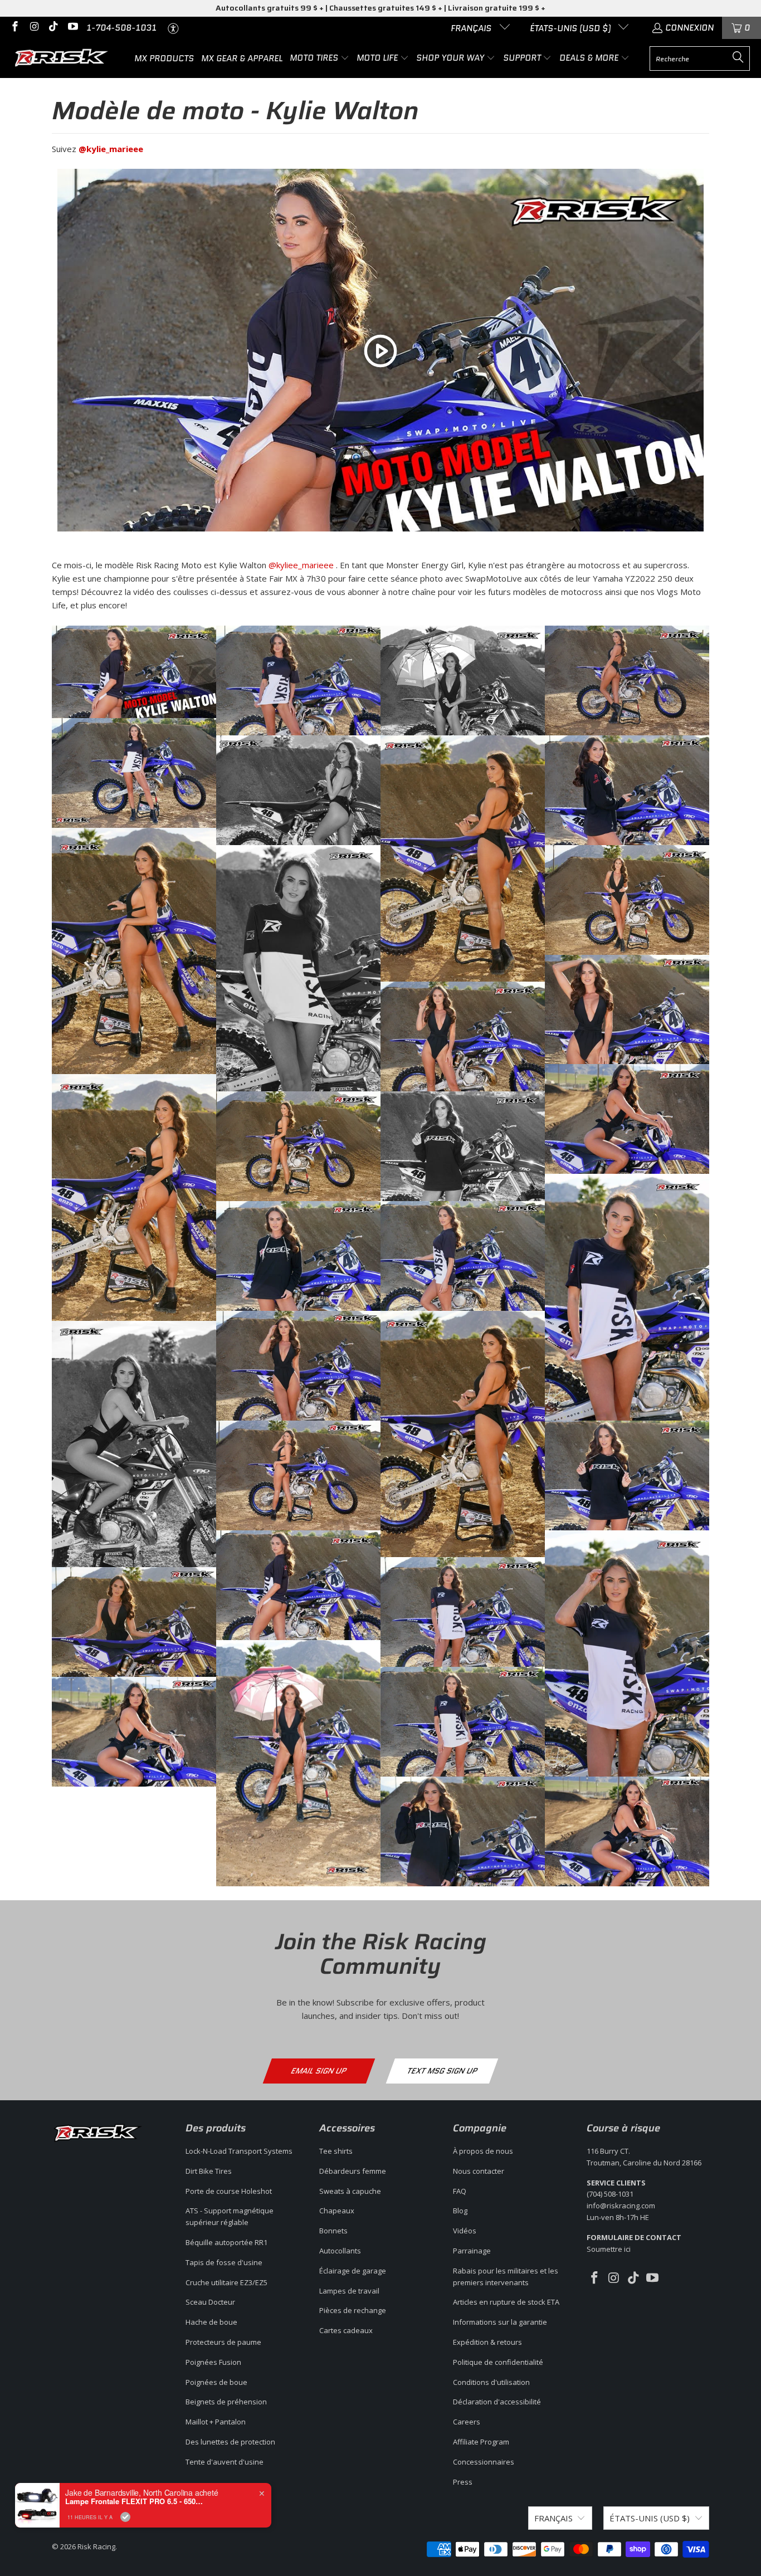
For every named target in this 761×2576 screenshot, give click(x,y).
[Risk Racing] (63, 58)
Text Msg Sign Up (442, 2071)
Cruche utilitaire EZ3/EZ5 (226, 2282)
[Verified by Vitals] (125, 2517)
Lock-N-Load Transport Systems (239, 2151)
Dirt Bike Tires (209, 2171)
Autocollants (340, 2251)
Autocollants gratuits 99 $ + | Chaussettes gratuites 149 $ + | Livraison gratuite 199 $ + (380, 8)
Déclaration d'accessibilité (497, 2402)
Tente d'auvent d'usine (225, 2462)
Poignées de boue (216, 2382)
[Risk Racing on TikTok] (53, 28)
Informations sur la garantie (500, 2322)
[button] (319, 58)
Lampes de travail (349, 2291)
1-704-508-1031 (121, 28)
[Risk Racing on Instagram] (34, 28)
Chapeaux (337, 2211)
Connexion (689, 28)
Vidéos (465, 2231)
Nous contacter (479, 2171)
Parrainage (472, 2251)
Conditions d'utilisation (491, 2382)
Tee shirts (336, 2151)
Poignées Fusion (213, 2362)
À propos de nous (483, 2151)
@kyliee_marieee (301, 565)
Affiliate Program (481, 2442)
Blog (460, 2211)
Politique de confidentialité (498, 2362)
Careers (467, 2422)
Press (463, 2482)
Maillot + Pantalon (216, 2422)
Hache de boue (211, 2322)
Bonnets (333, 2231)
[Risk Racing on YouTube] (72, 28)
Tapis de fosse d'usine (224, 2262)
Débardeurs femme (353, 2171)
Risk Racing (96, 2546)
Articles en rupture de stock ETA (506, 2302)
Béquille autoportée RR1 (226, 2242)
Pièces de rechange (353, 2310)
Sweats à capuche (350, 2191)
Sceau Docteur (210, 2302)
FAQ (460, 2191)
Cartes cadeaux (346, 2330)
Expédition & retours (487, 2342)
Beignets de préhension (226, 2402)
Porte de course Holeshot (229, 2191)
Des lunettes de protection (230, 2442)
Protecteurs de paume (223, 2342)
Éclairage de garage (353, 2271)
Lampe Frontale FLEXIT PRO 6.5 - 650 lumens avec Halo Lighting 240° (135, 2501)
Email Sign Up (319, 2071)
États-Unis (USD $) (571, 28)
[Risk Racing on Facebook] (14, 28)
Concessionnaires (484, 2462)
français (472, 28)
